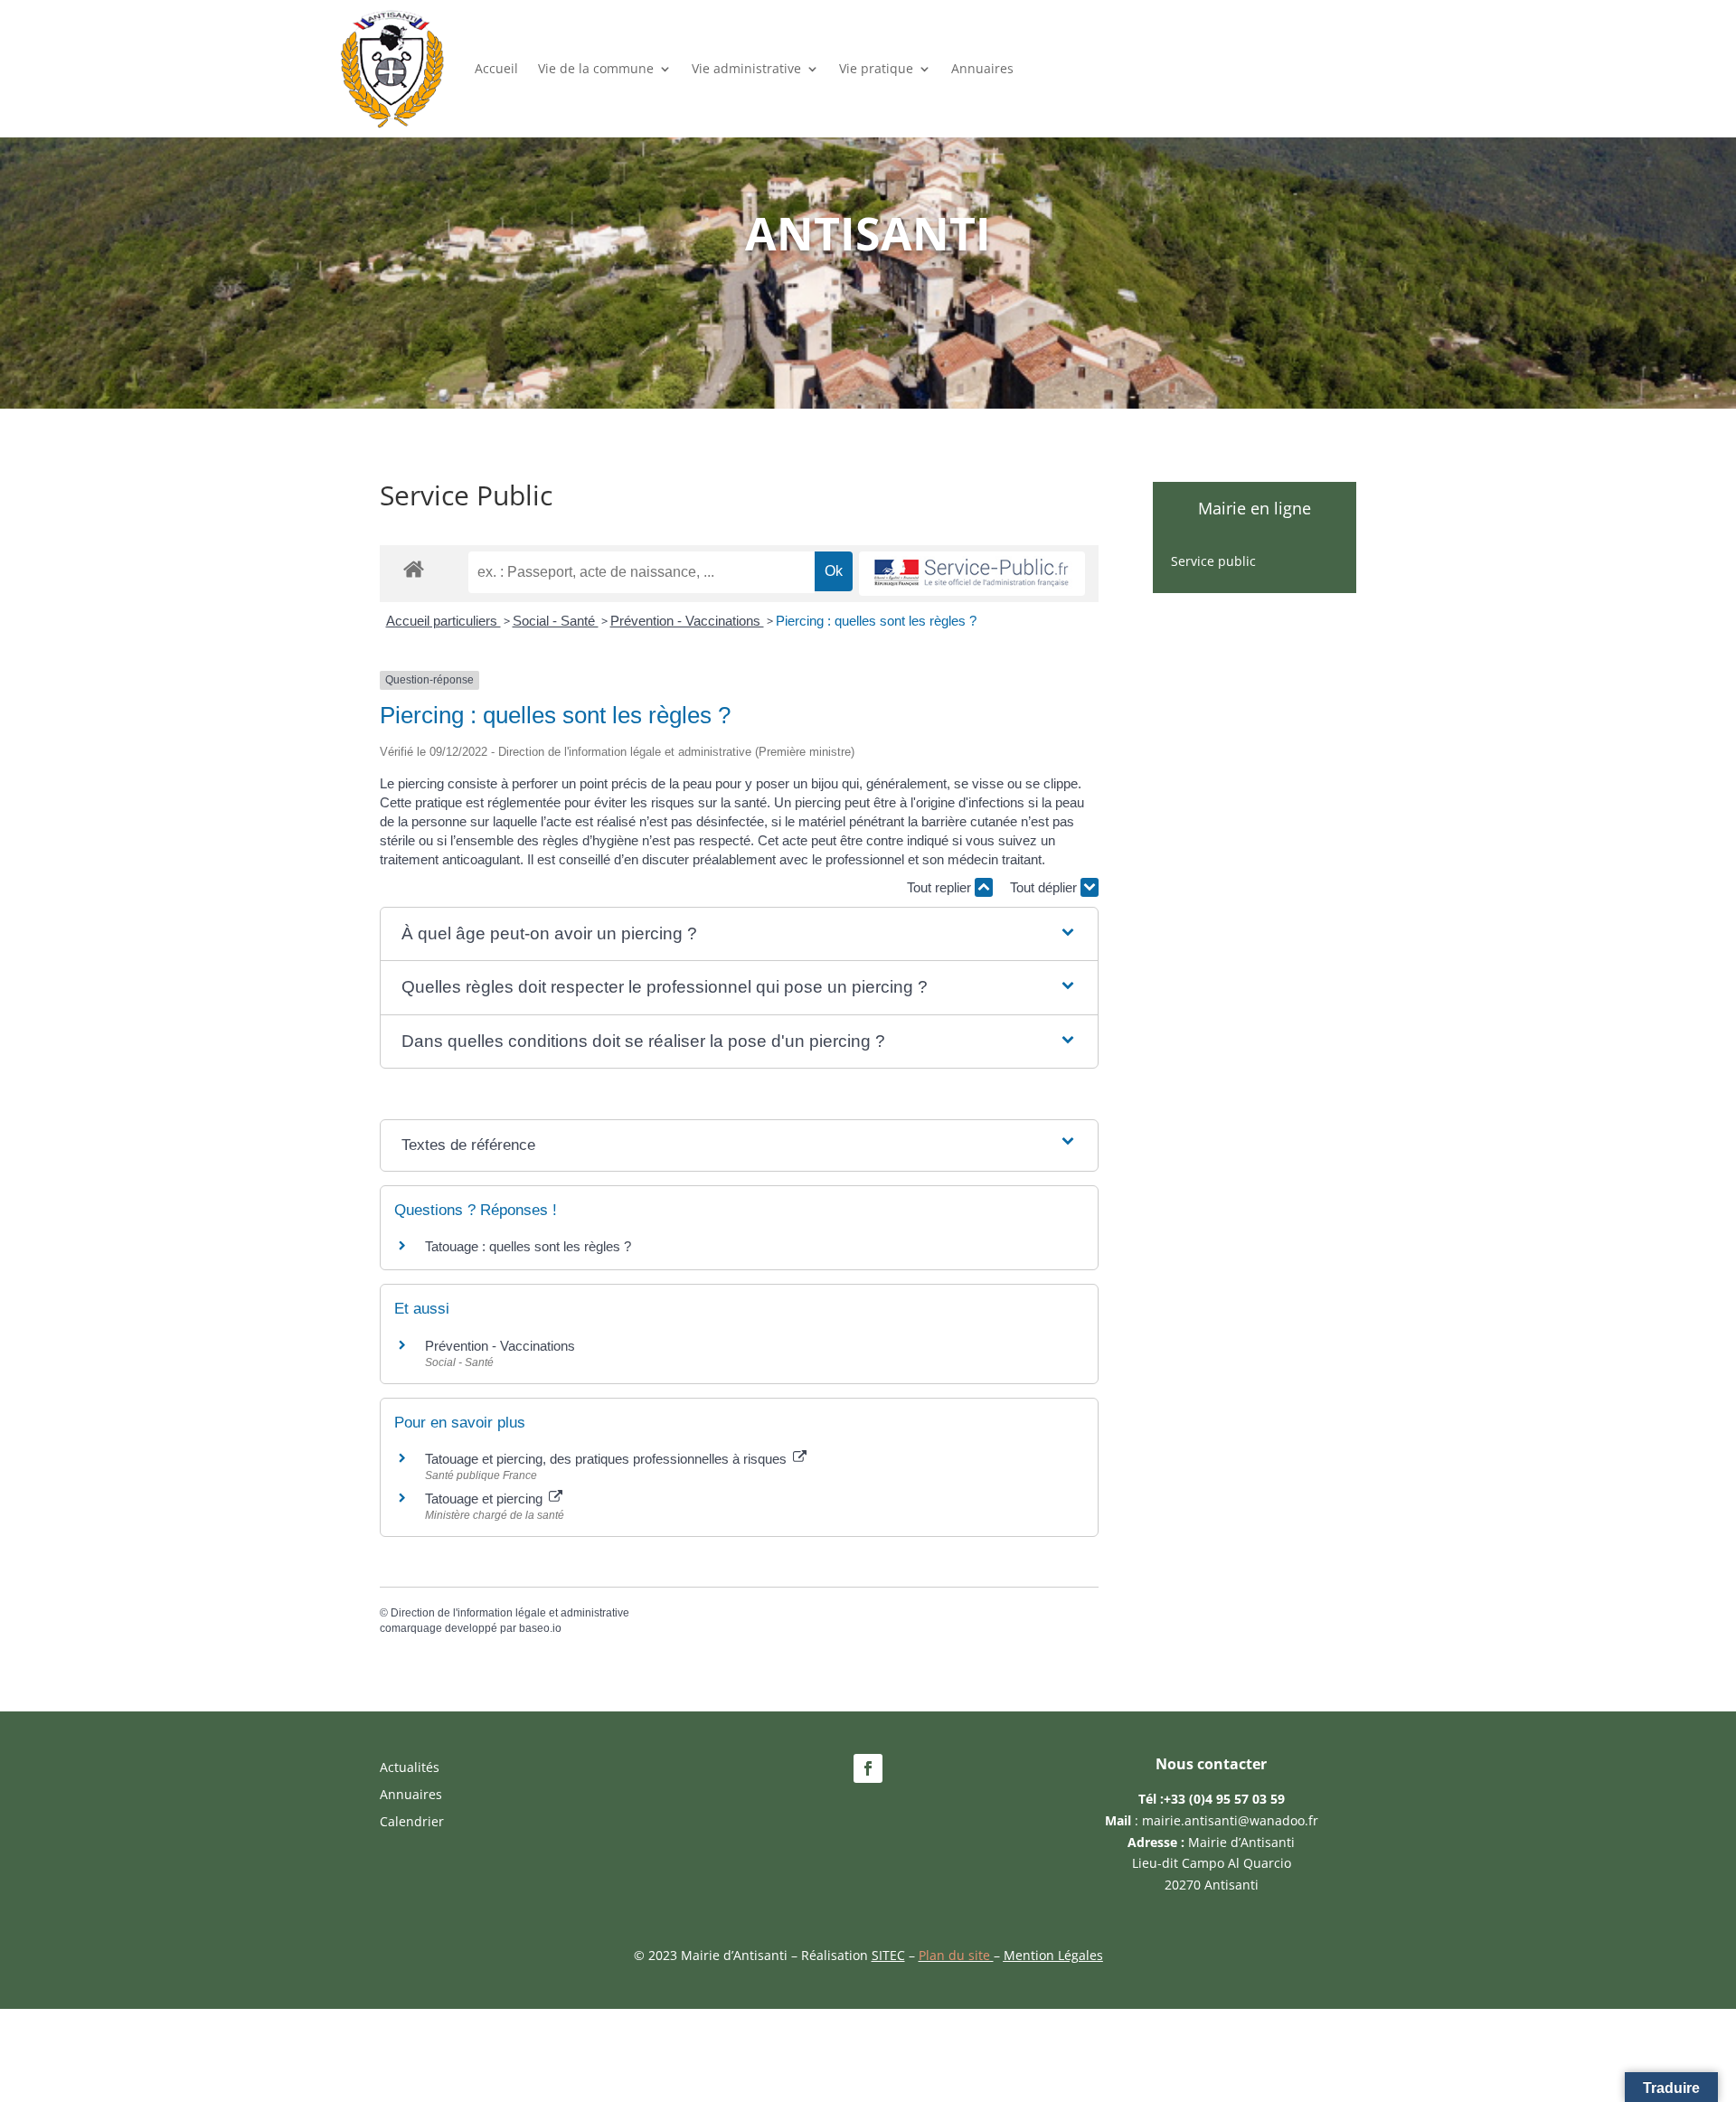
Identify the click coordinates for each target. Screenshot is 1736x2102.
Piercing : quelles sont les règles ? (876, 621)
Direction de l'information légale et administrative (510, 1613)
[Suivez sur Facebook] (868, 1768)
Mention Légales (1053, 1955)
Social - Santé (556, 621)
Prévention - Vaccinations (687, 621)
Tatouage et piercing (486, 1499)
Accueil (496, 68)
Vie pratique (876, 68)
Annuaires (982, 68)
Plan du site (956, 1955)
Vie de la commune (596, 68)
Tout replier (941, 887)
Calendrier (412, 1823)
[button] (739, 934)
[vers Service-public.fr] (972, 574)
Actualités (410, 1768)
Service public (1213, 562)
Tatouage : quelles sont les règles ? (528, 1246)
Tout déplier (1045, 887)
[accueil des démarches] (414, 568)
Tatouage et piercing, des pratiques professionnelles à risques (608, 1459)
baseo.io (540, 1628)
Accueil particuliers (443, 621)
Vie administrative (746, 68)
